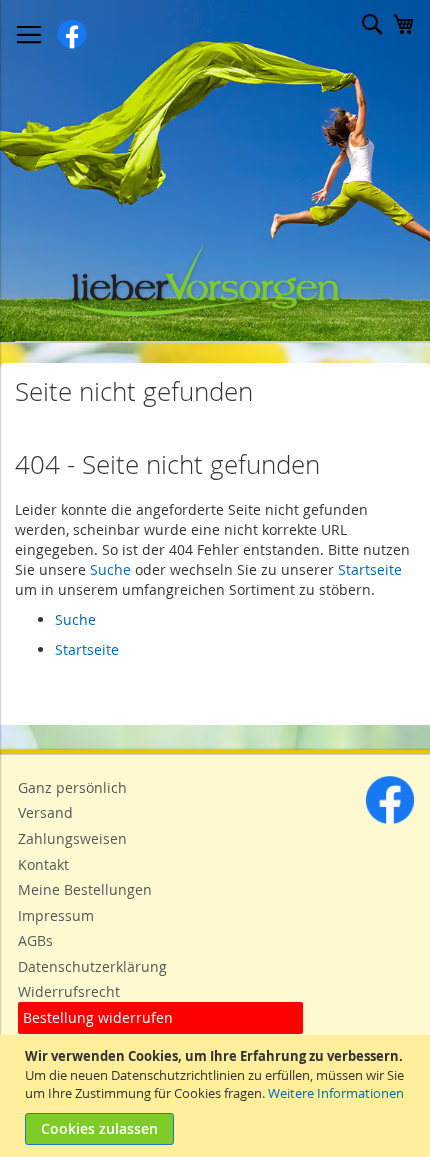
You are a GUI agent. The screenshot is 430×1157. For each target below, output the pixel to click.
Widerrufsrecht (69, 991)
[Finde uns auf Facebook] (390, 819)
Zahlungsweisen (72, 838)
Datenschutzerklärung (92, 966)
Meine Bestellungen (85, 889)
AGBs (35, 940)
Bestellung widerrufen (98, 1017)
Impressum (56, 915)
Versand (45, 812)
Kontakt (43, 864)
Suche (110, 569)
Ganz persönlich (72, 787)
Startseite (370, 569)
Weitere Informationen (336, 1093)
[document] (217, 1096)
